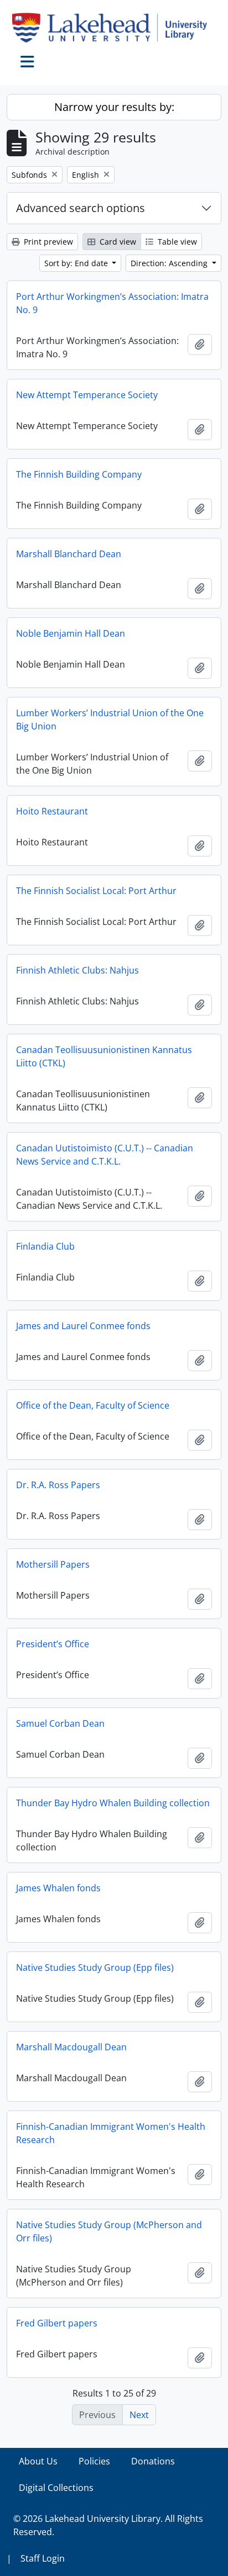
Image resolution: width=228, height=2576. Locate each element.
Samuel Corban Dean (60, 1723)
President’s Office (53, 1644)
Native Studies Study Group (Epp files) (95, 1967)
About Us (38, 2461)
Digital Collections (56, 2488)
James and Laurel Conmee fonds (83, 1326)
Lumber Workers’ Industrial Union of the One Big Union (110, 720)
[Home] (114, 28)
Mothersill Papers (53, 1564)
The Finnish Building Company (79, 474)
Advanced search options (81, 208)
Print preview (47, 242)
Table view (176, 242)
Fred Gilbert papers (57, 2323)
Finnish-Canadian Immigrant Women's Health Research (111, 2133)
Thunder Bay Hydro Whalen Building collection (113, 1803)
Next (139, 2415)
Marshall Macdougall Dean (71, 2047)
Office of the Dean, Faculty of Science (93, 1405)
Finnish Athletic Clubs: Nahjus (77, 970)
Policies (94, 2461)
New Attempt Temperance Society (87, 395)
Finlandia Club (45, 1246)
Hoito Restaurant (52, 811)
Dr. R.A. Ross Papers (58, 1485)
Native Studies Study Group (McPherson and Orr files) (109, 2231)
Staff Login (43, 2558)
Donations (153, 2461)
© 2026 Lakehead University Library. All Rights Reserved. (108, 2525)
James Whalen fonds (58, 1888)
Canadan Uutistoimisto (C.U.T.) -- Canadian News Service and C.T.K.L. (105, 1155)
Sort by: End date (77, 263)
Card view (117, 242)
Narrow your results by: (114, 107)
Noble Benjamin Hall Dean (71, 633)
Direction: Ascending (170, 263)
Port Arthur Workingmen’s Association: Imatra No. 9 (112, 303)
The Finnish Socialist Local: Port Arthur (96, 891)
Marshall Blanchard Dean (69, 554)
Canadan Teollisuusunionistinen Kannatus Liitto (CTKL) (104, 1056)
